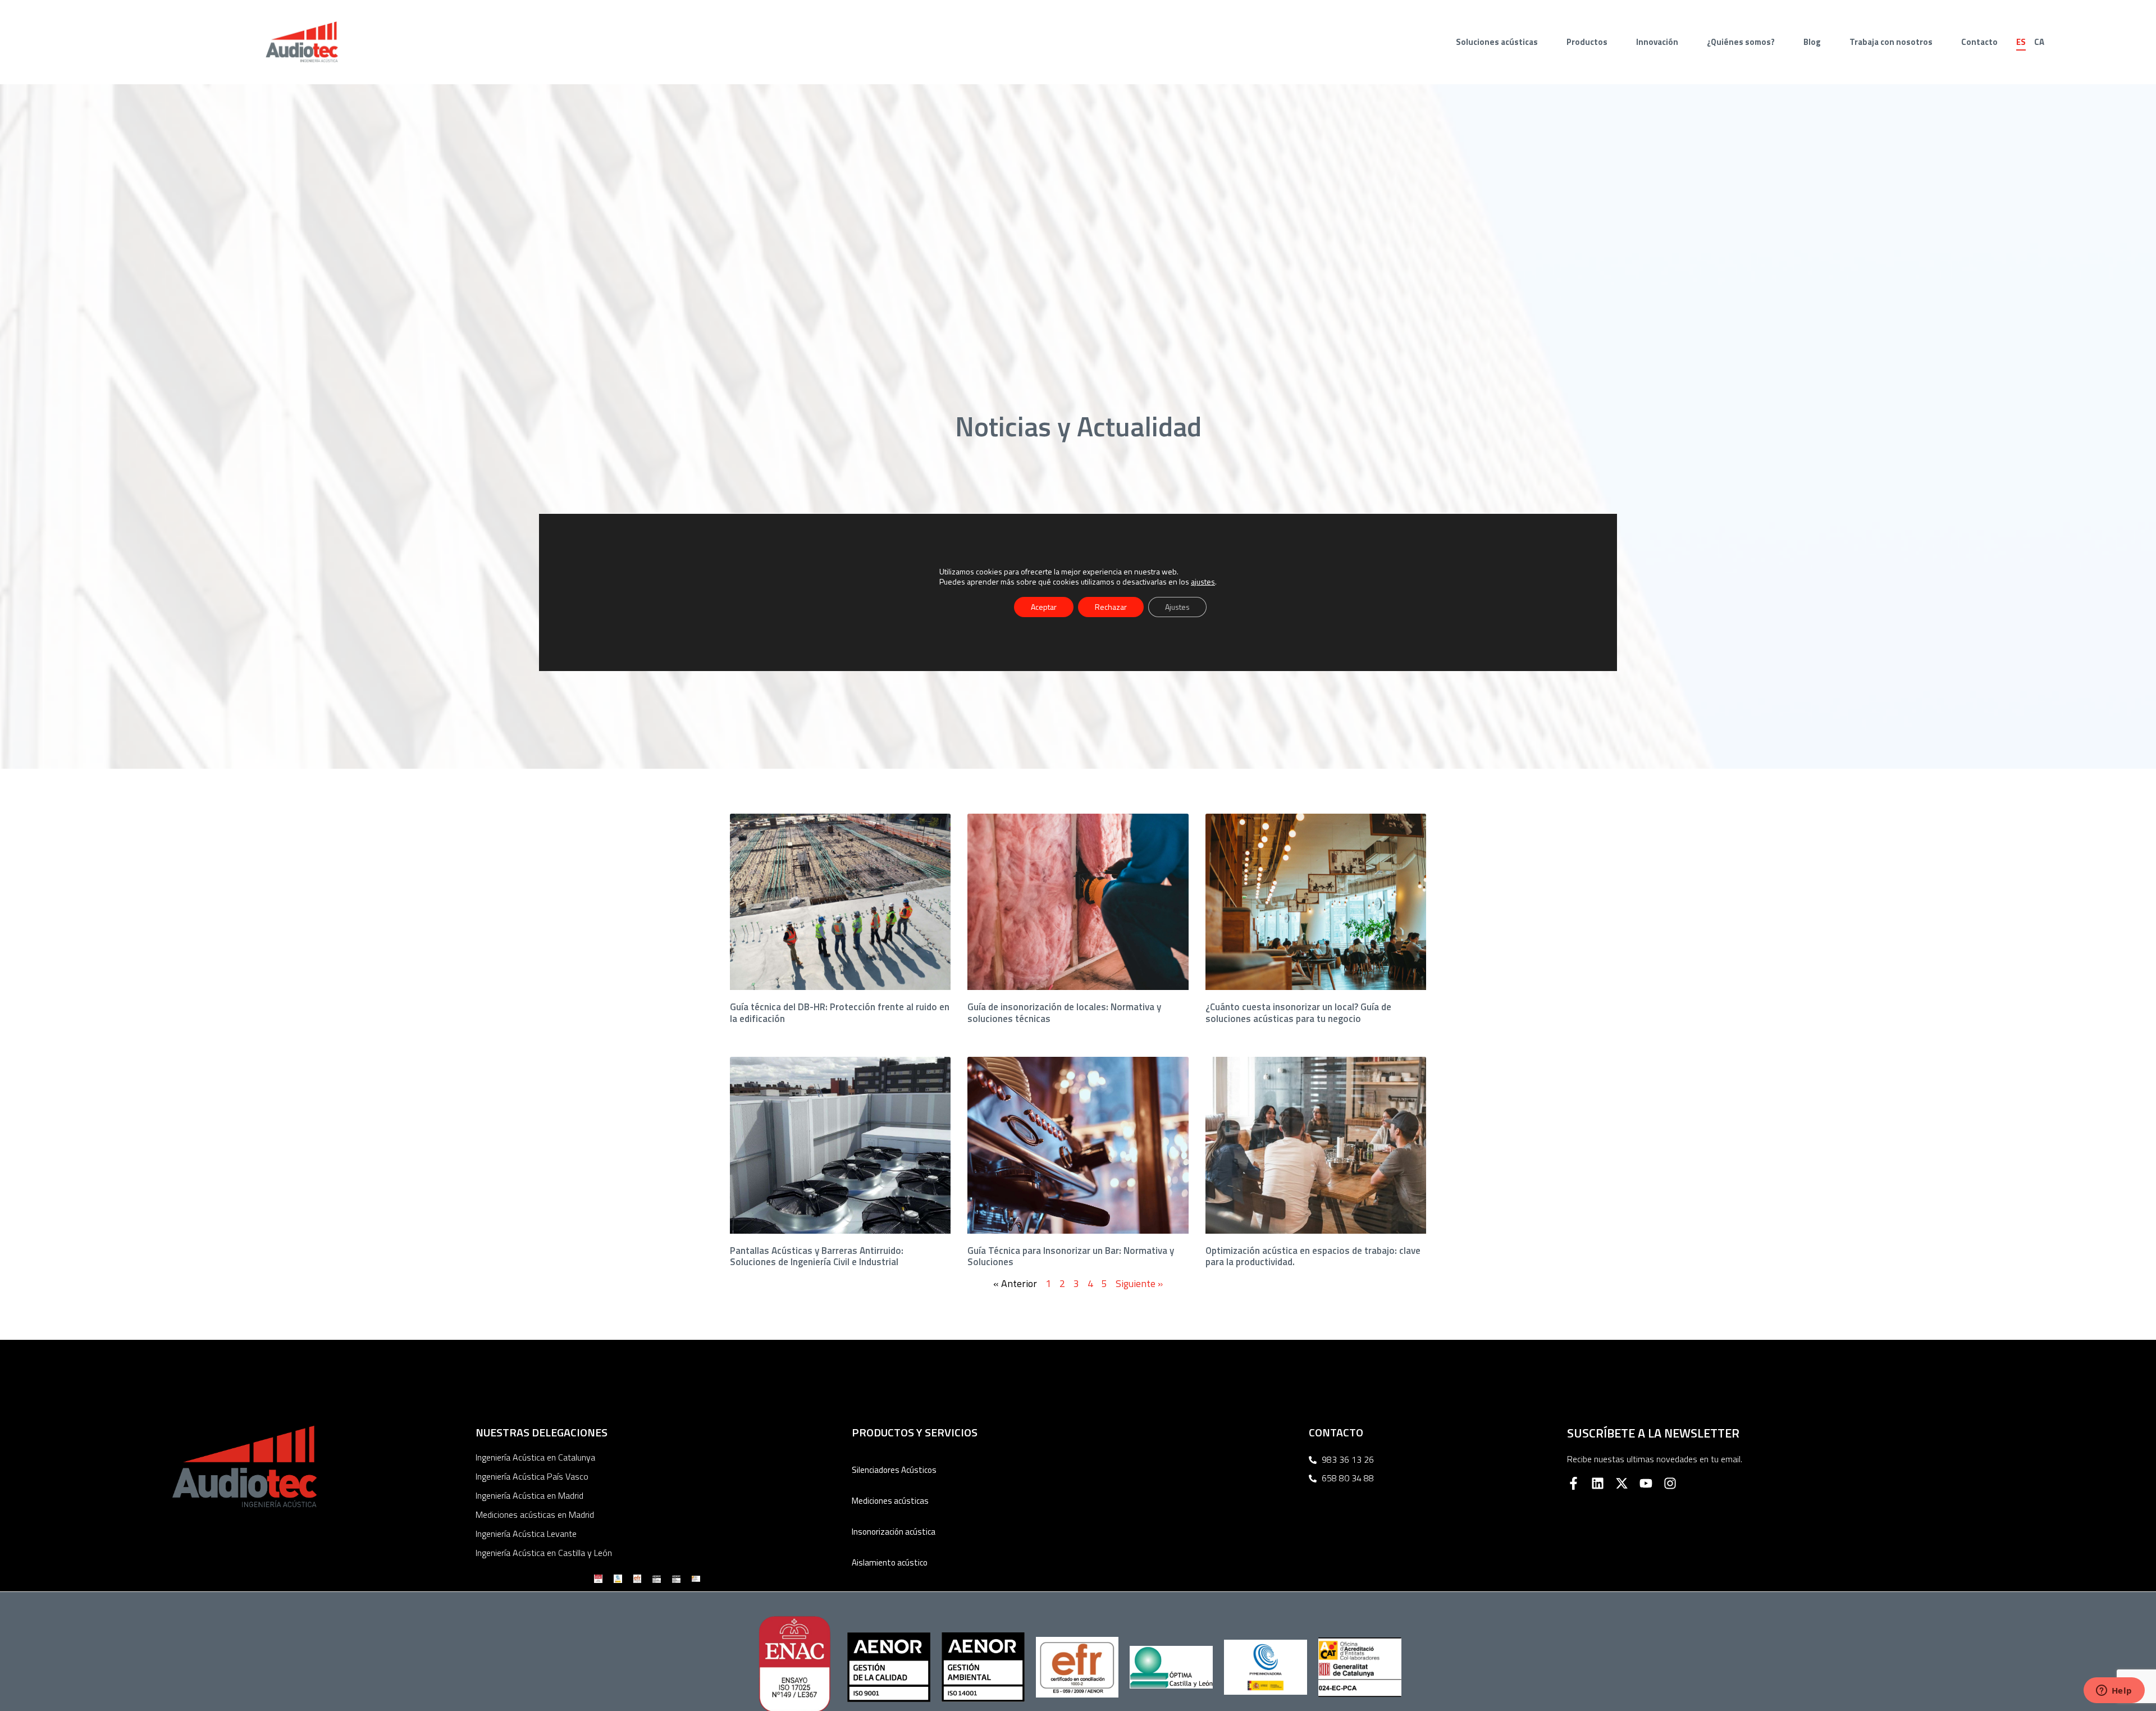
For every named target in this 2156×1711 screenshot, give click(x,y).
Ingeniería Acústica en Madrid (529, 1495)
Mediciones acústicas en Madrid (535, 1514)
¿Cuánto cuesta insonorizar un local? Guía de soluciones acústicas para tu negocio (1298, 1012)
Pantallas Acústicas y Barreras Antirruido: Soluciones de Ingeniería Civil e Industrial (817, 1256)
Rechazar (1111, 607)
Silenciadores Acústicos (894, 1470)
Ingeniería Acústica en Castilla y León (544, 1553)
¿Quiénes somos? (1741, 42)
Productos (1587, 42)
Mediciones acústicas (890, 1501)
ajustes (1203, 582)
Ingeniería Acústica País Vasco (532, 1476)
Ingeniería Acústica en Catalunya (535, 1457)
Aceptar (1044, 607)
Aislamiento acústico (890, 1562)
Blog (1812, 42)
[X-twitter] (1622, 1483)
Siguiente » (1139, 1283)
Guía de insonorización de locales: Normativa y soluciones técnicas (1064, 1012)
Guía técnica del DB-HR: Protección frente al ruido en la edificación (840, 1012)
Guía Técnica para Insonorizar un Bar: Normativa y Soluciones (1071, 1256)
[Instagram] (1670, 1483)
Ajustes (1177, 607)
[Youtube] (1646, 1483)
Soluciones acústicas (1497, 42)
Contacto (1979, 42)
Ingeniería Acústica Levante (526, 1534)
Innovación (1657, 42)
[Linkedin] (1598, 1483)
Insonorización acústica (894, 1532)
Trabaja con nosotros (1891, 42)
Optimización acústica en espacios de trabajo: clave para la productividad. (1313, 1256)
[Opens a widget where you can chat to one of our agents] (2114, 1691)
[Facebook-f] (1573, 1483)
